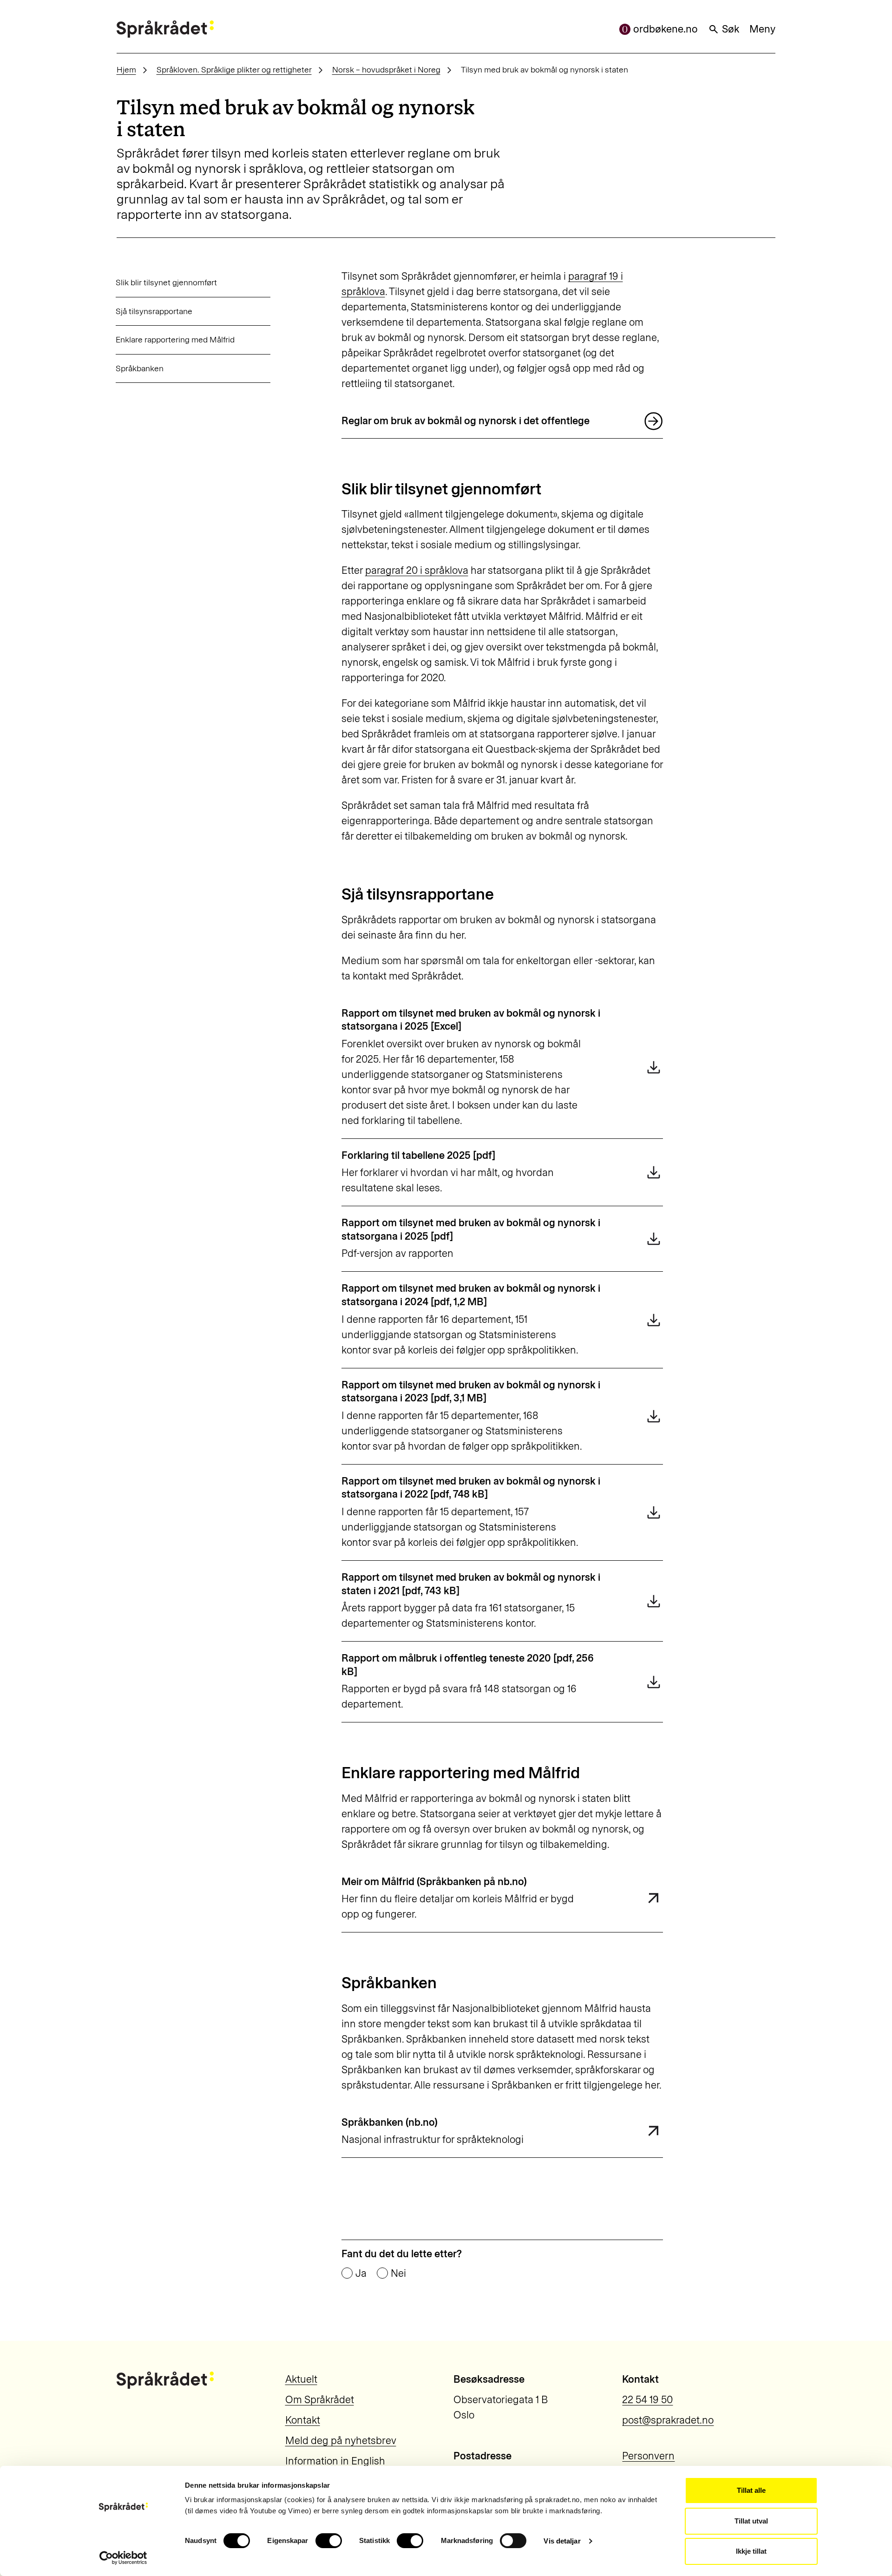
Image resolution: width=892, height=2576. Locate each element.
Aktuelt (301, 2379)
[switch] (329, 2541)
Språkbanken (140, 368)
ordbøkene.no (666, 29)
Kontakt (303, 2420)
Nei (398, 2274)
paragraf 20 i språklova (417, 570)
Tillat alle (751, 2490)
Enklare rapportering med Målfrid (175, 339)
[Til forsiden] (165, 29)
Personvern (648, 2456)
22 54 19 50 (647, 2400)
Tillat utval (751, 2521)
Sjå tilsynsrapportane (154, 311)
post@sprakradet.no (668, 2420)
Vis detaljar (562, 2541)
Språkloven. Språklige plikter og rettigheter (234, 69)
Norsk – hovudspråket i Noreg (386, 69)
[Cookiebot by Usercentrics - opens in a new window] (123, 2558)
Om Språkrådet (320, 2400)
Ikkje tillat (751, 2551)
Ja (361, 2274)
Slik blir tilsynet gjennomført (166, 282)
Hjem (126, 69)
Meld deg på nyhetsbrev (341, 2441)
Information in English (335, 2461)
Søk (731, 29)
